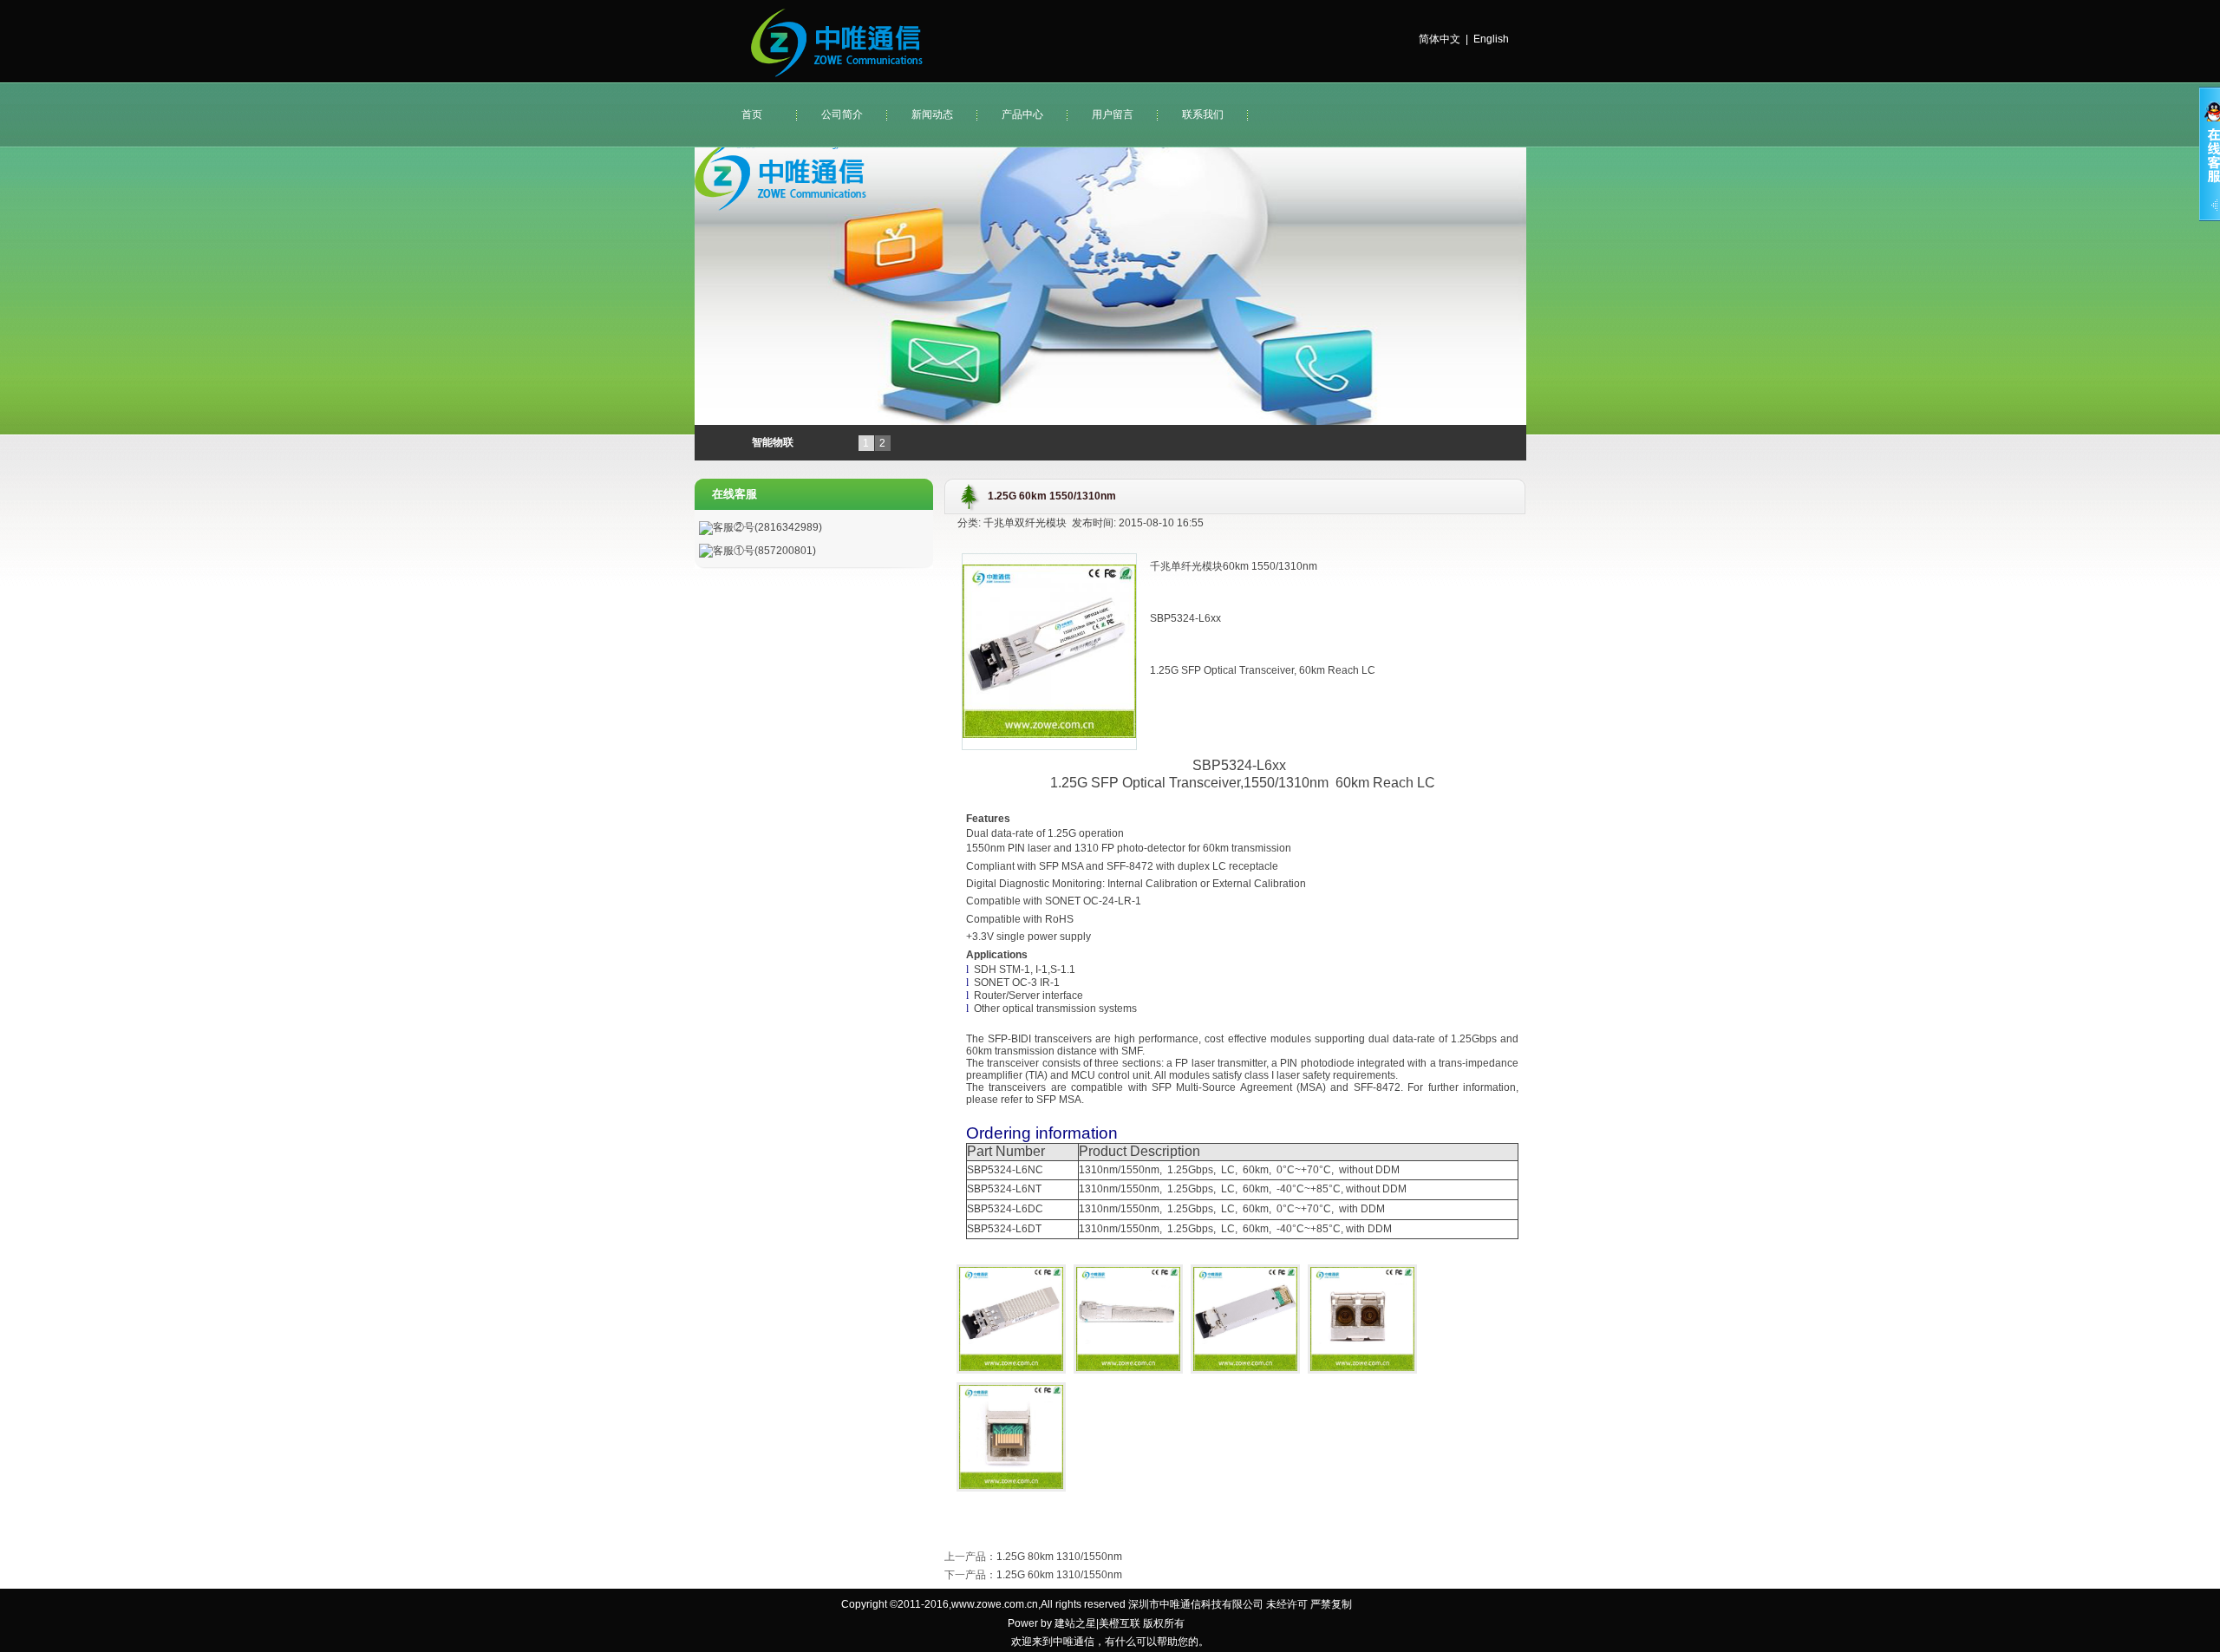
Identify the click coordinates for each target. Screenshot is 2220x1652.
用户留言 (1113, 114)
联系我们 (1203, 114)
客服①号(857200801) (764, 551)
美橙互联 (1120, 1623)
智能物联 (773, 442)
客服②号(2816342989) (767, 527)
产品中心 (1022, 114)
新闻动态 (932, 114)
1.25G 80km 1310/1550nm (1059, 1557)
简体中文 (1440, 39)
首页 (752, 114)
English (1491, 39)
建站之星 (1075, 1623)
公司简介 (842, 114)
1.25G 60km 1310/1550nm (1059, 1575)
